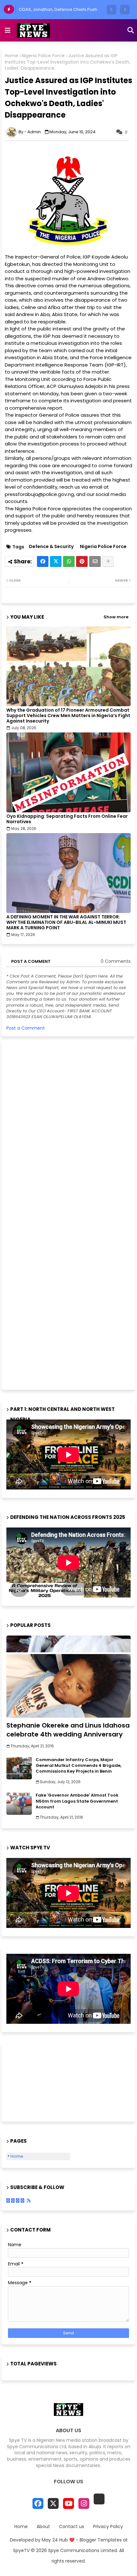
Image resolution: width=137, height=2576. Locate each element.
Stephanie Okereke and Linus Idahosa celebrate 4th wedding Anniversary (68, 1730)
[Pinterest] (82, 561)
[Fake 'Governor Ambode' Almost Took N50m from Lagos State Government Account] (19, 1804)
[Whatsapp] (69, 561)
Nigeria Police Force (43, 56)
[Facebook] (43, 561)
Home (11, 56)
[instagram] (84, 2503)
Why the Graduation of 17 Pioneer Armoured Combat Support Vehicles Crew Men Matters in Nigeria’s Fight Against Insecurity (68, 716)
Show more (116, 617)
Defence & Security (51, 547)
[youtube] (68, 2503)
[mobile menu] (8, 30)
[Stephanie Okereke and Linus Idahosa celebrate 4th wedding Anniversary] (68, 1677)
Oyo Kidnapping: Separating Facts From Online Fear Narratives (67, 819)
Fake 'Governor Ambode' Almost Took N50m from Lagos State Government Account (77, 1801)
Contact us (72, 2527)
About (43, 2527)
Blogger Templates (101, 2540)
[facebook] (38, 2503)
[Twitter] (56, 561)
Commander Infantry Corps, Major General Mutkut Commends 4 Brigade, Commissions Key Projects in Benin (79, 1766)
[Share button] (108, 561)
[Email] (95, 561)
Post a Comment (26, 1028)
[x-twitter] (53, 2503)
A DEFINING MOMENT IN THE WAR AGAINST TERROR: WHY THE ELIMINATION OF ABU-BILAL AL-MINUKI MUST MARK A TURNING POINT (66, 922)
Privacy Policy (108, 2527)
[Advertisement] (54, 1214)
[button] (112, 10)
